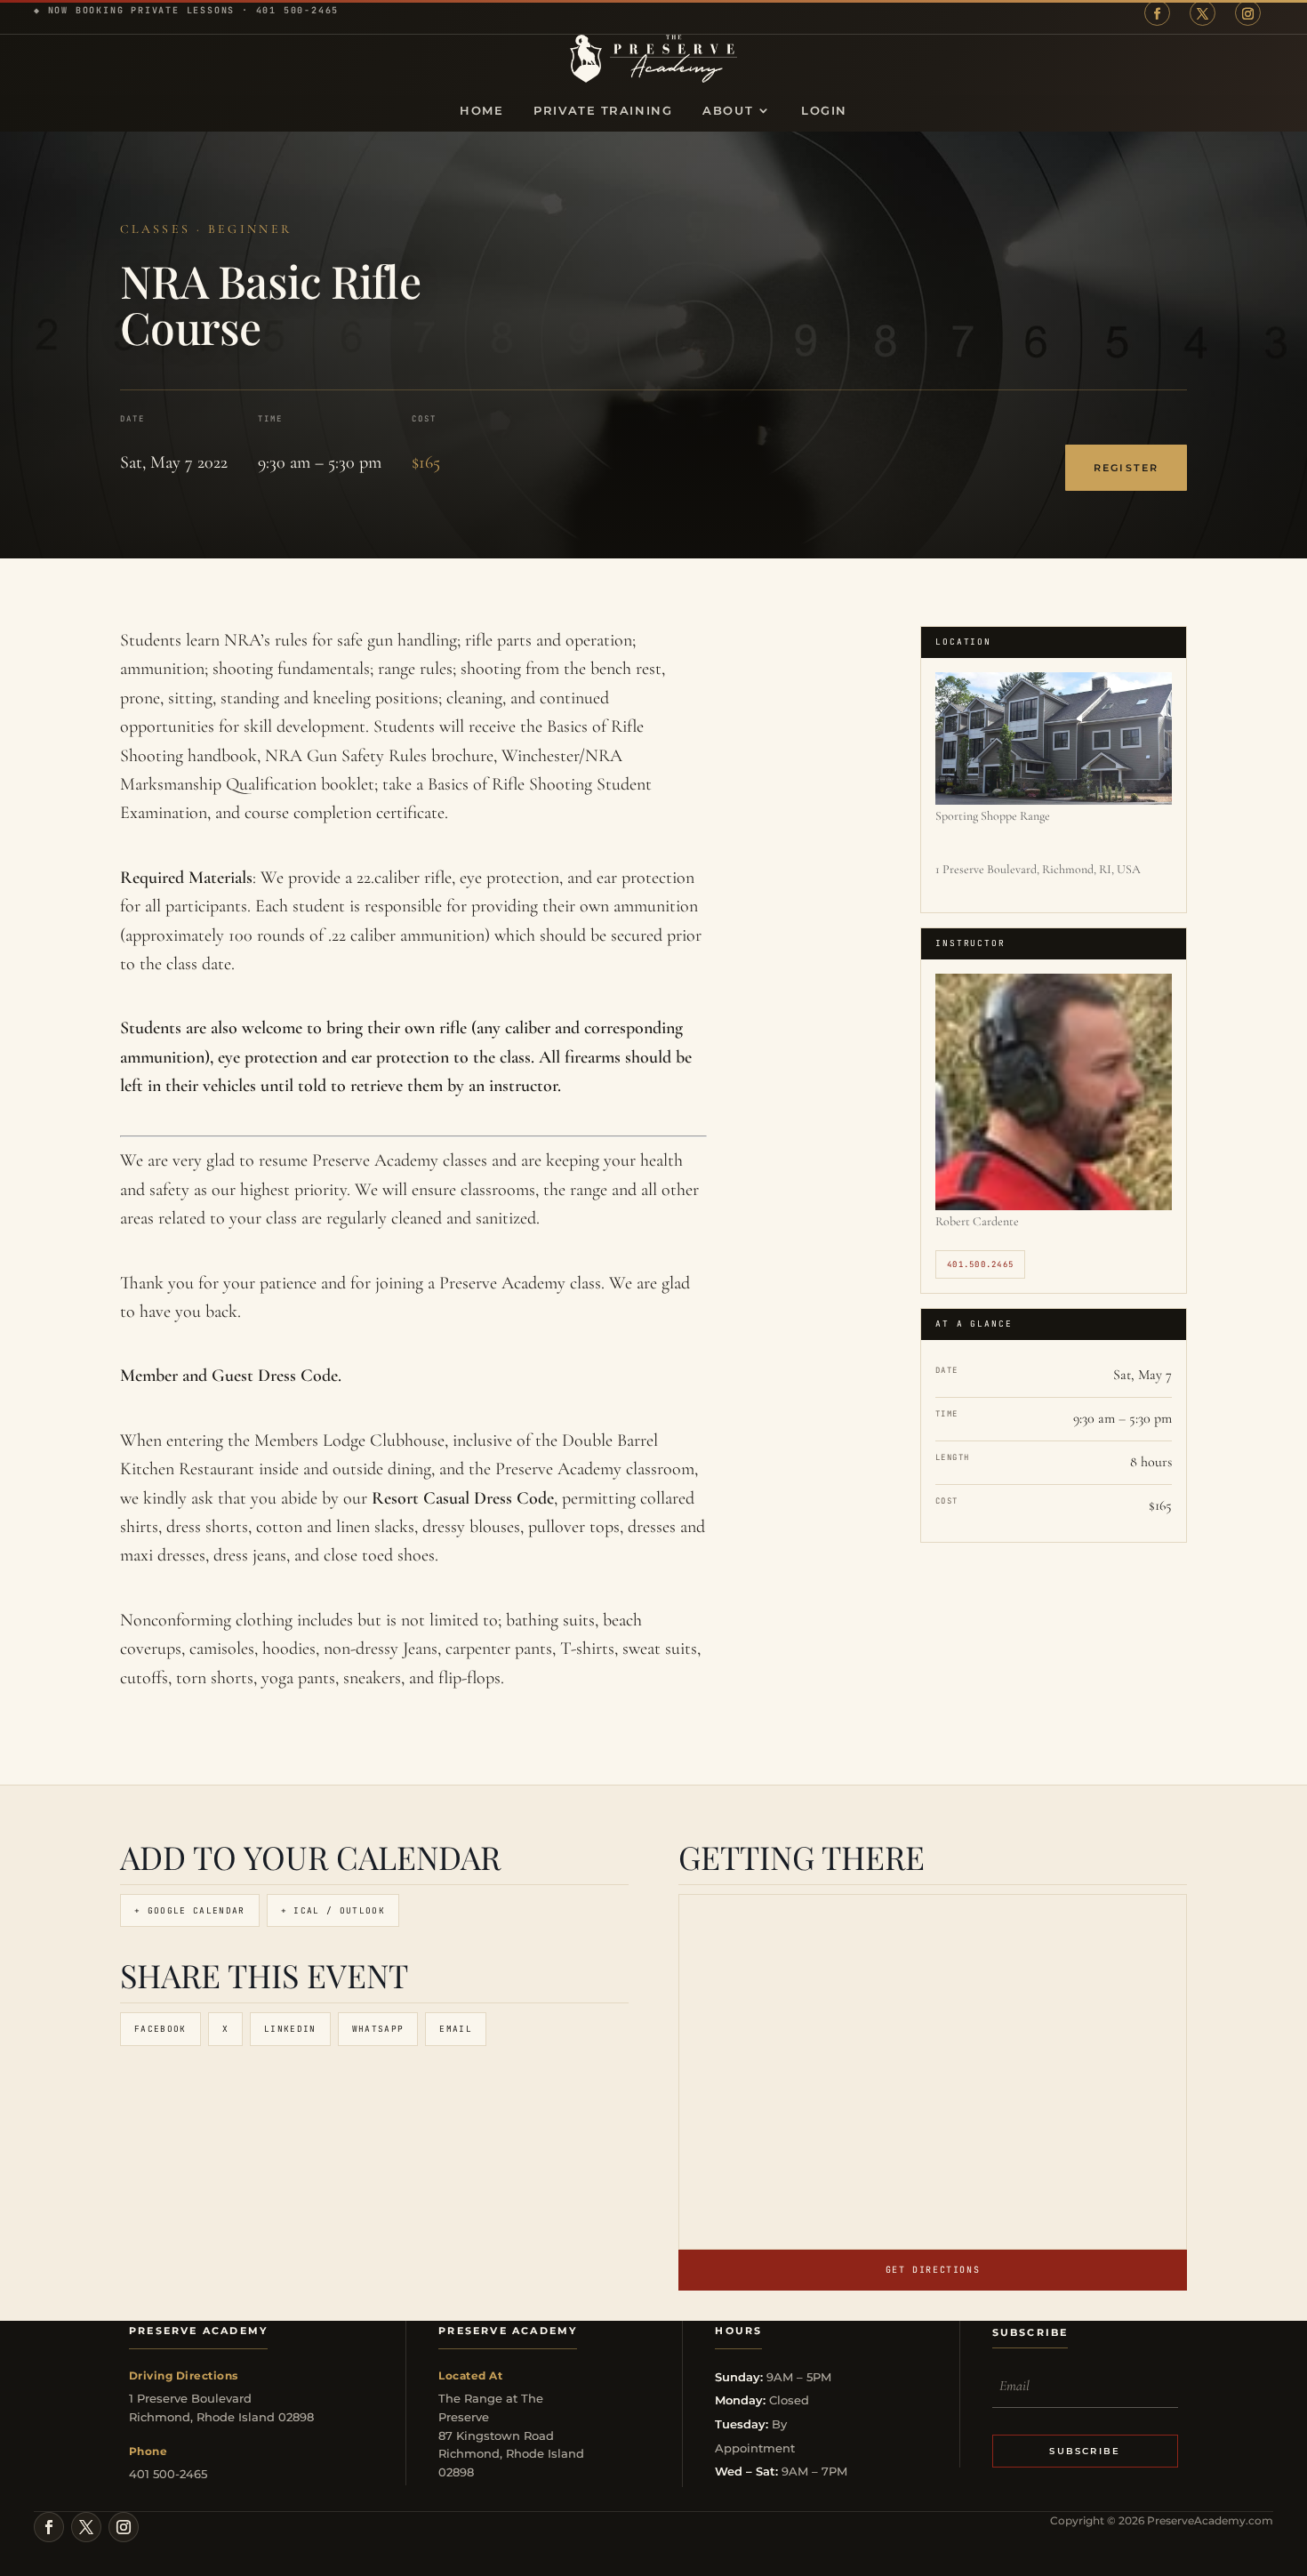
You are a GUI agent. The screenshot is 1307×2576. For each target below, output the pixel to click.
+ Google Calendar (190, 1910)
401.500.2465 (980, 1264)
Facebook (160, 2029)
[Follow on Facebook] (1157, 13)
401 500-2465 (298, 10)
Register (1126, 468)
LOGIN (824, 111)
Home (481, 111)
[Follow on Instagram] (1248, 13)
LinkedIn (290, 2029)
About (728, 111)
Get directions (933, 2270)
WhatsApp (378, 2029)
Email (456, 2029)
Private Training (603, 111)
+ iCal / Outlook (333, 1910)
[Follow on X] (1203, 13)
